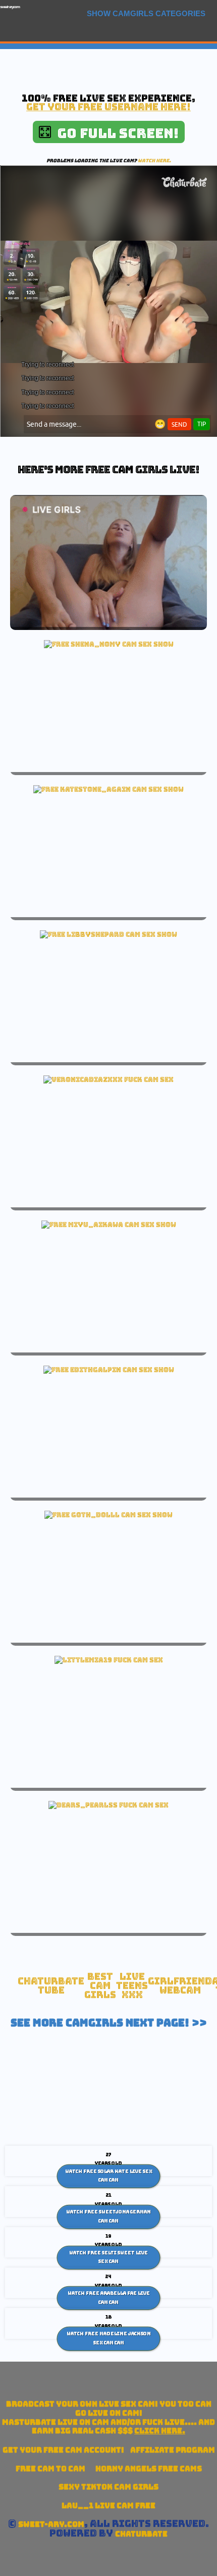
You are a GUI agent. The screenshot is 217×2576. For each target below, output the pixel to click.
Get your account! (63, 2450)
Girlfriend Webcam (180, 1986)
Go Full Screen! (115, 133)
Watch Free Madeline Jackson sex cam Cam (109, 2338)
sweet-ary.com (10, 7)
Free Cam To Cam (50, 2469)
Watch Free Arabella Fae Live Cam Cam (109, 2298)
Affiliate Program (173, 2450)
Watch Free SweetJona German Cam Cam (108, 2217)
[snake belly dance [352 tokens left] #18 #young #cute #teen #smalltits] (109, 1370)
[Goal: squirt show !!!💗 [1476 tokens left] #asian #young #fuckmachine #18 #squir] (109, 1225)
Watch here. (154, 161)
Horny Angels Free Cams (149, 2469)
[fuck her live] (108, 1079)
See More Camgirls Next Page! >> (109, 2023)
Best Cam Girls (100, 1985)
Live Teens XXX (132, 1985)
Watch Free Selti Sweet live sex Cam (108, 2257)
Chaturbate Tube (51, 1986)
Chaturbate (141, 2534)
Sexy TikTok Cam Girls (108, 2487)
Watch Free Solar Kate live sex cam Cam (109, 2176)
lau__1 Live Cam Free (108, 2505)
